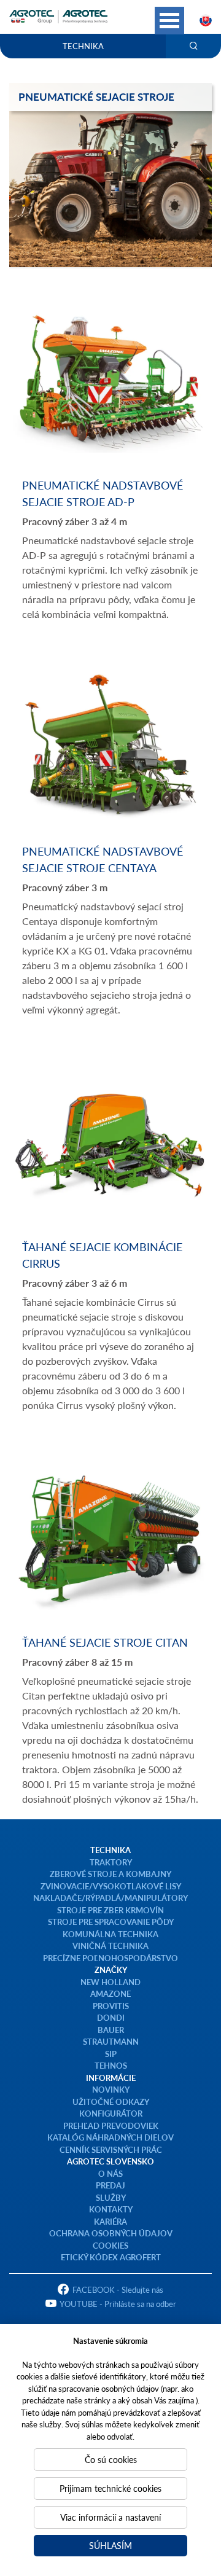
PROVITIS (111, 2006)
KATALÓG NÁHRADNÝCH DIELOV (110, 2137)
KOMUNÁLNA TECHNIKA (110, 1934)
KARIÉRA (110, 2221)
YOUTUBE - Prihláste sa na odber (118, 2304)
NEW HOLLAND (110, 1982)
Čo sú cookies (111, 2459)
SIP (111, 2054)
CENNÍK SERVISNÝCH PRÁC (111, 2149)
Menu (169, 21)
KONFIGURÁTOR (111, 2113)
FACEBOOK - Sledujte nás (118, 2289)
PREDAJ (110, 2185)
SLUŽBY (111, 2197)
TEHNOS (111, 2065)
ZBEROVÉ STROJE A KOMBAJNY (110, 1874)
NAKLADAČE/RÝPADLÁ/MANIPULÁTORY (110, 1898)
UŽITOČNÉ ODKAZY (111, 2102)
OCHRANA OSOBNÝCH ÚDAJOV (111, 2233)
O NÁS (110, 2173)
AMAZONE (110, 1993)
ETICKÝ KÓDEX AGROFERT (111, 2257)
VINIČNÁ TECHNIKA (110, 1946)
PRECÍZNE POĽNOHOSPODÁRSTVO (110, 1958)
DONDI (111, 2017)
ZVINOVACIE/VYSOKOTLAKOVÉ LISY (111, 1886)
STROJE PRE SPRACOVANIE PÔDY (111, 1922)
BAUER (111, 2030)
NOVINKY (111, 2089)
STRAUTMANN (111, 2041)
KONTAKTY (111, 2209)
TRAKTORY (111, 1862)
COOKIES (110, 2245)
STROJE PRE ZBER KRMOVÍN (110, 1910)
